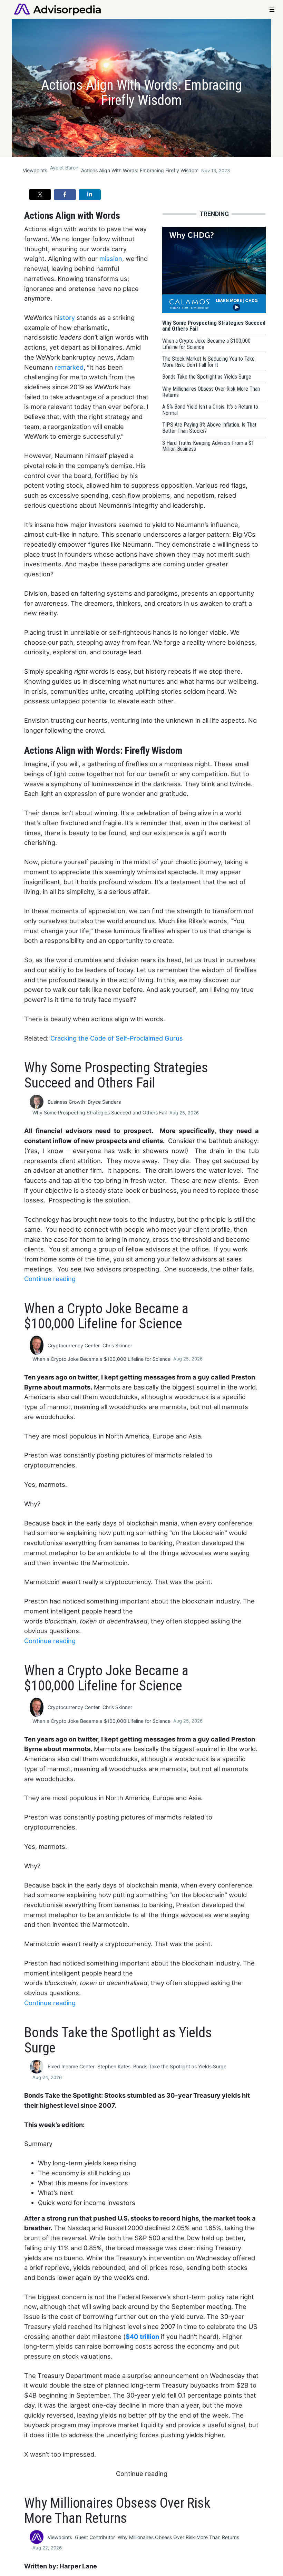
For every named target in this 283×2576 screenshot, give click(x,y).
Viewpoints (35, 170)
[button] (40, 194)
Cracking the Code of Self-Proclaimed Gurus (117, 1038)
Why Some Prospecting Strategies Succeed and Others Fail (100, 1113)
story (67, 318)
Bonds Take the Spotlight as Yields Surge (180, 2066)
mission (111, 258)
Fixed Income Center (71, 2066)
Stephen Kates (114, 2066)
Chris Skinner (117, 1345)
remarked (69, 367)
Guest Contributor (95, 2537)
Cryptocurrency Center (74, 1345)
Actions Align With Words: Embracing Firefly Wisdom (140, 170)
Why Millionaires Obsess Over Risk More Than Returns (178, 2537)
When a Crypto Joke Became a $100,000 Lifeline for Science (101, 1359)
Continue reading (50, 1279)
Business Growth (66, 1102)
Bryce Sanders (104, 1102)
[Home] (57, 9)
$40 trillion (142, 2336)
